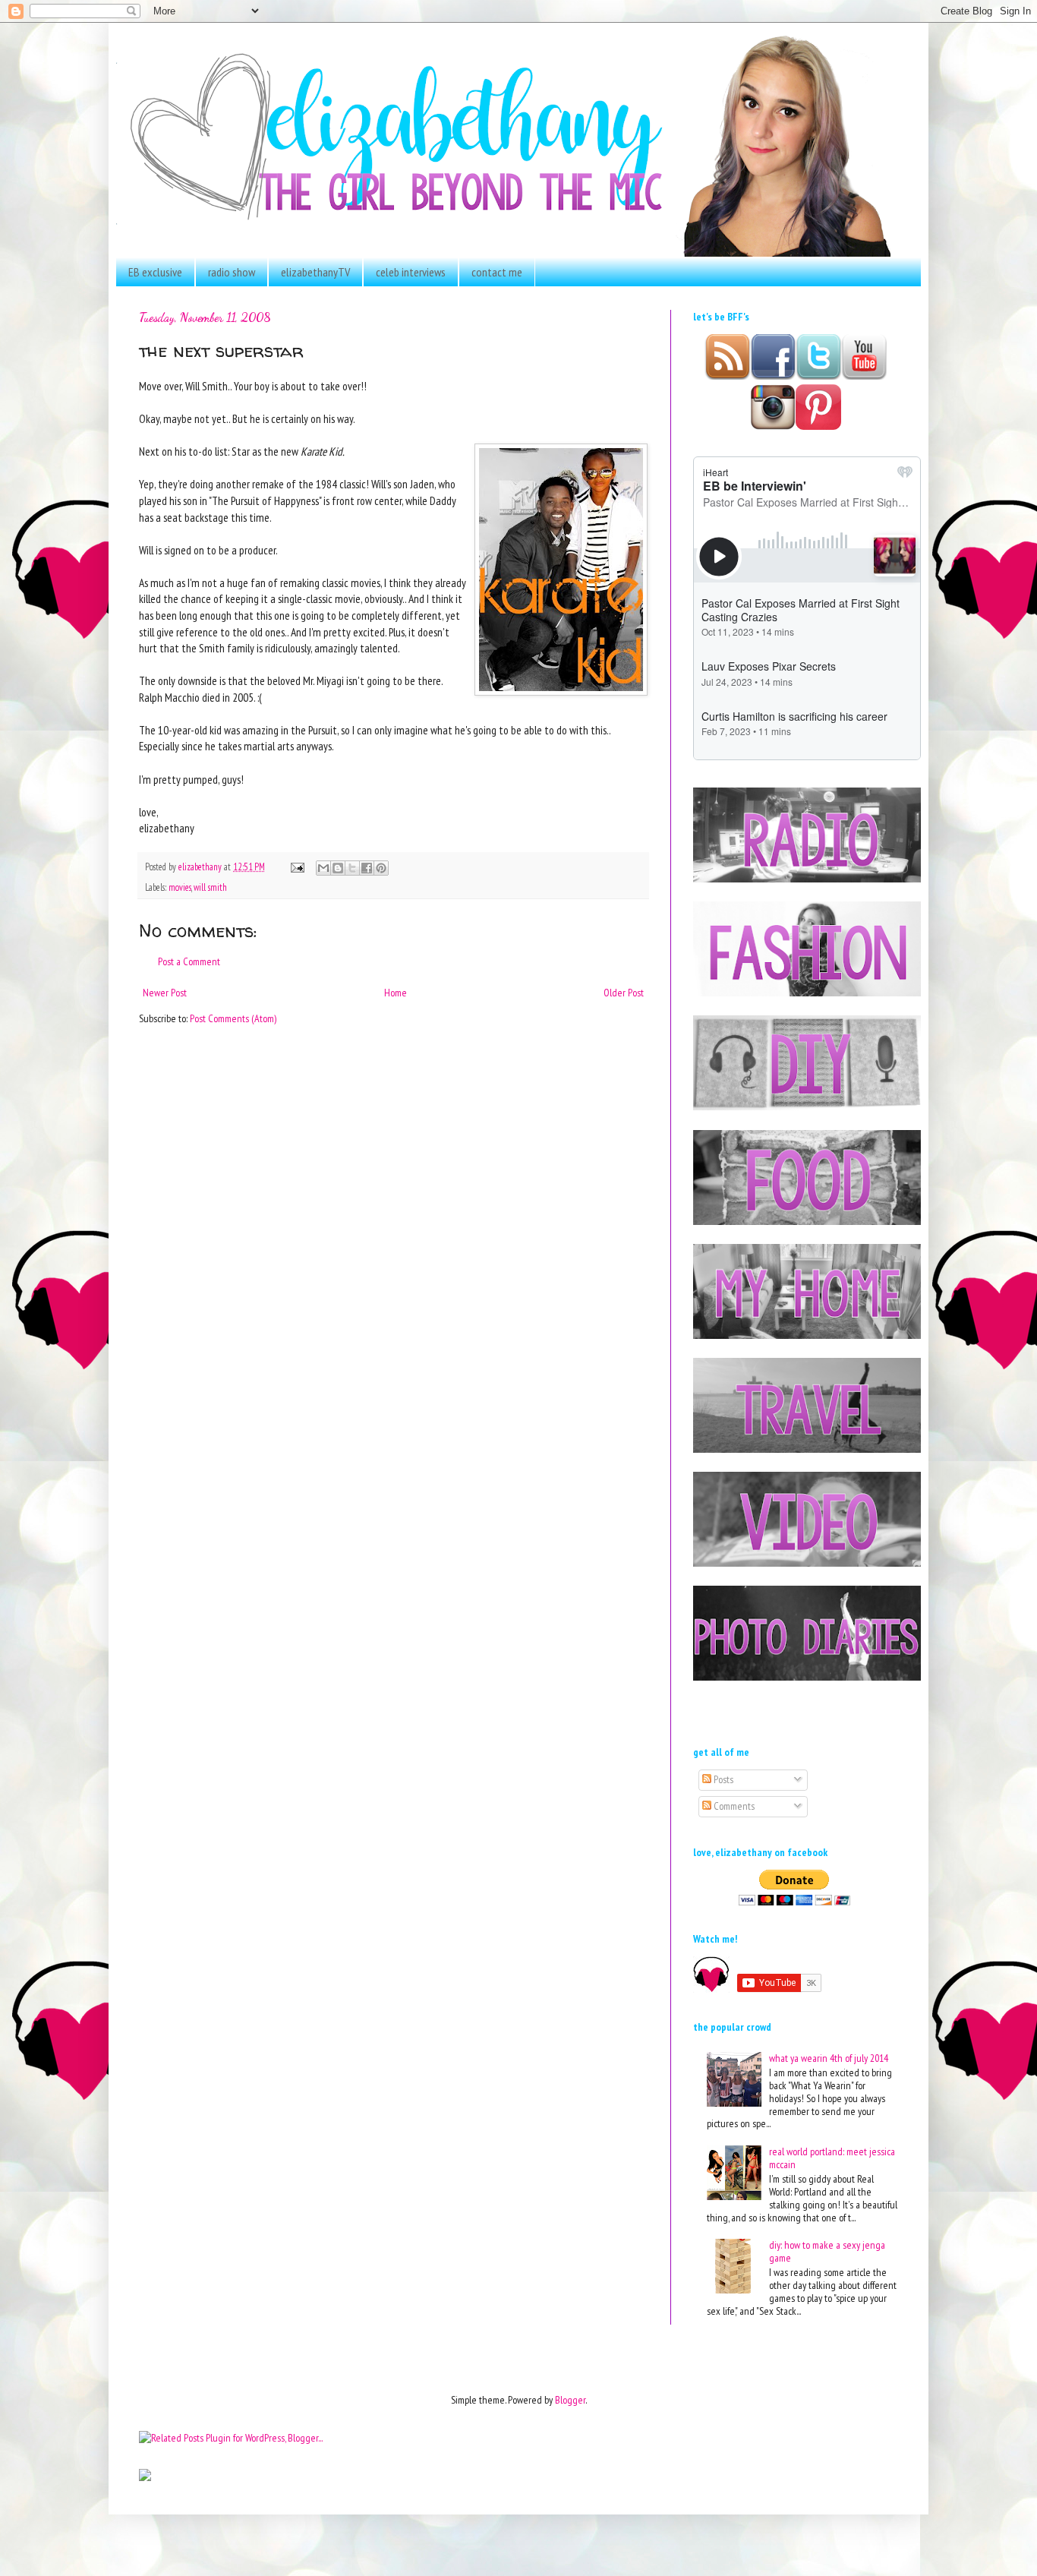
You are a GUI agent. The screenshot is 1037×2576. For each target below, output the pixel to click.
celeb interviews (411, 272)
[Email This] (323, 868)
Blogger (570, 2400)
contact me (497, 272)
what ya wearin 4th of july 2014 (829, 2058)
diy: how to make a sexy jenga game (827, 2251)
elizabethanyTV (315, 272)
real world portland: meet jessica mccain (832, 2158)
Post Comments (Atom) (233, 1018)
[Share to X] (352, 868)
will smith (210, 887)
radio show (232, 272)
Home (396, 993)
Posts (722, 1779)
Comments (733, 1806)
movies (180, 887)
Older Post (624, 993)
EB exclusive (155, 272)
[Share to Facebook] (367, 868)
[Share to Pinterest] (381, 868)
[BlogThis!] (338, 868)
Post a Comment (189, 961)
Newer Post (165, 993)
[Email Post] (296, 867)
